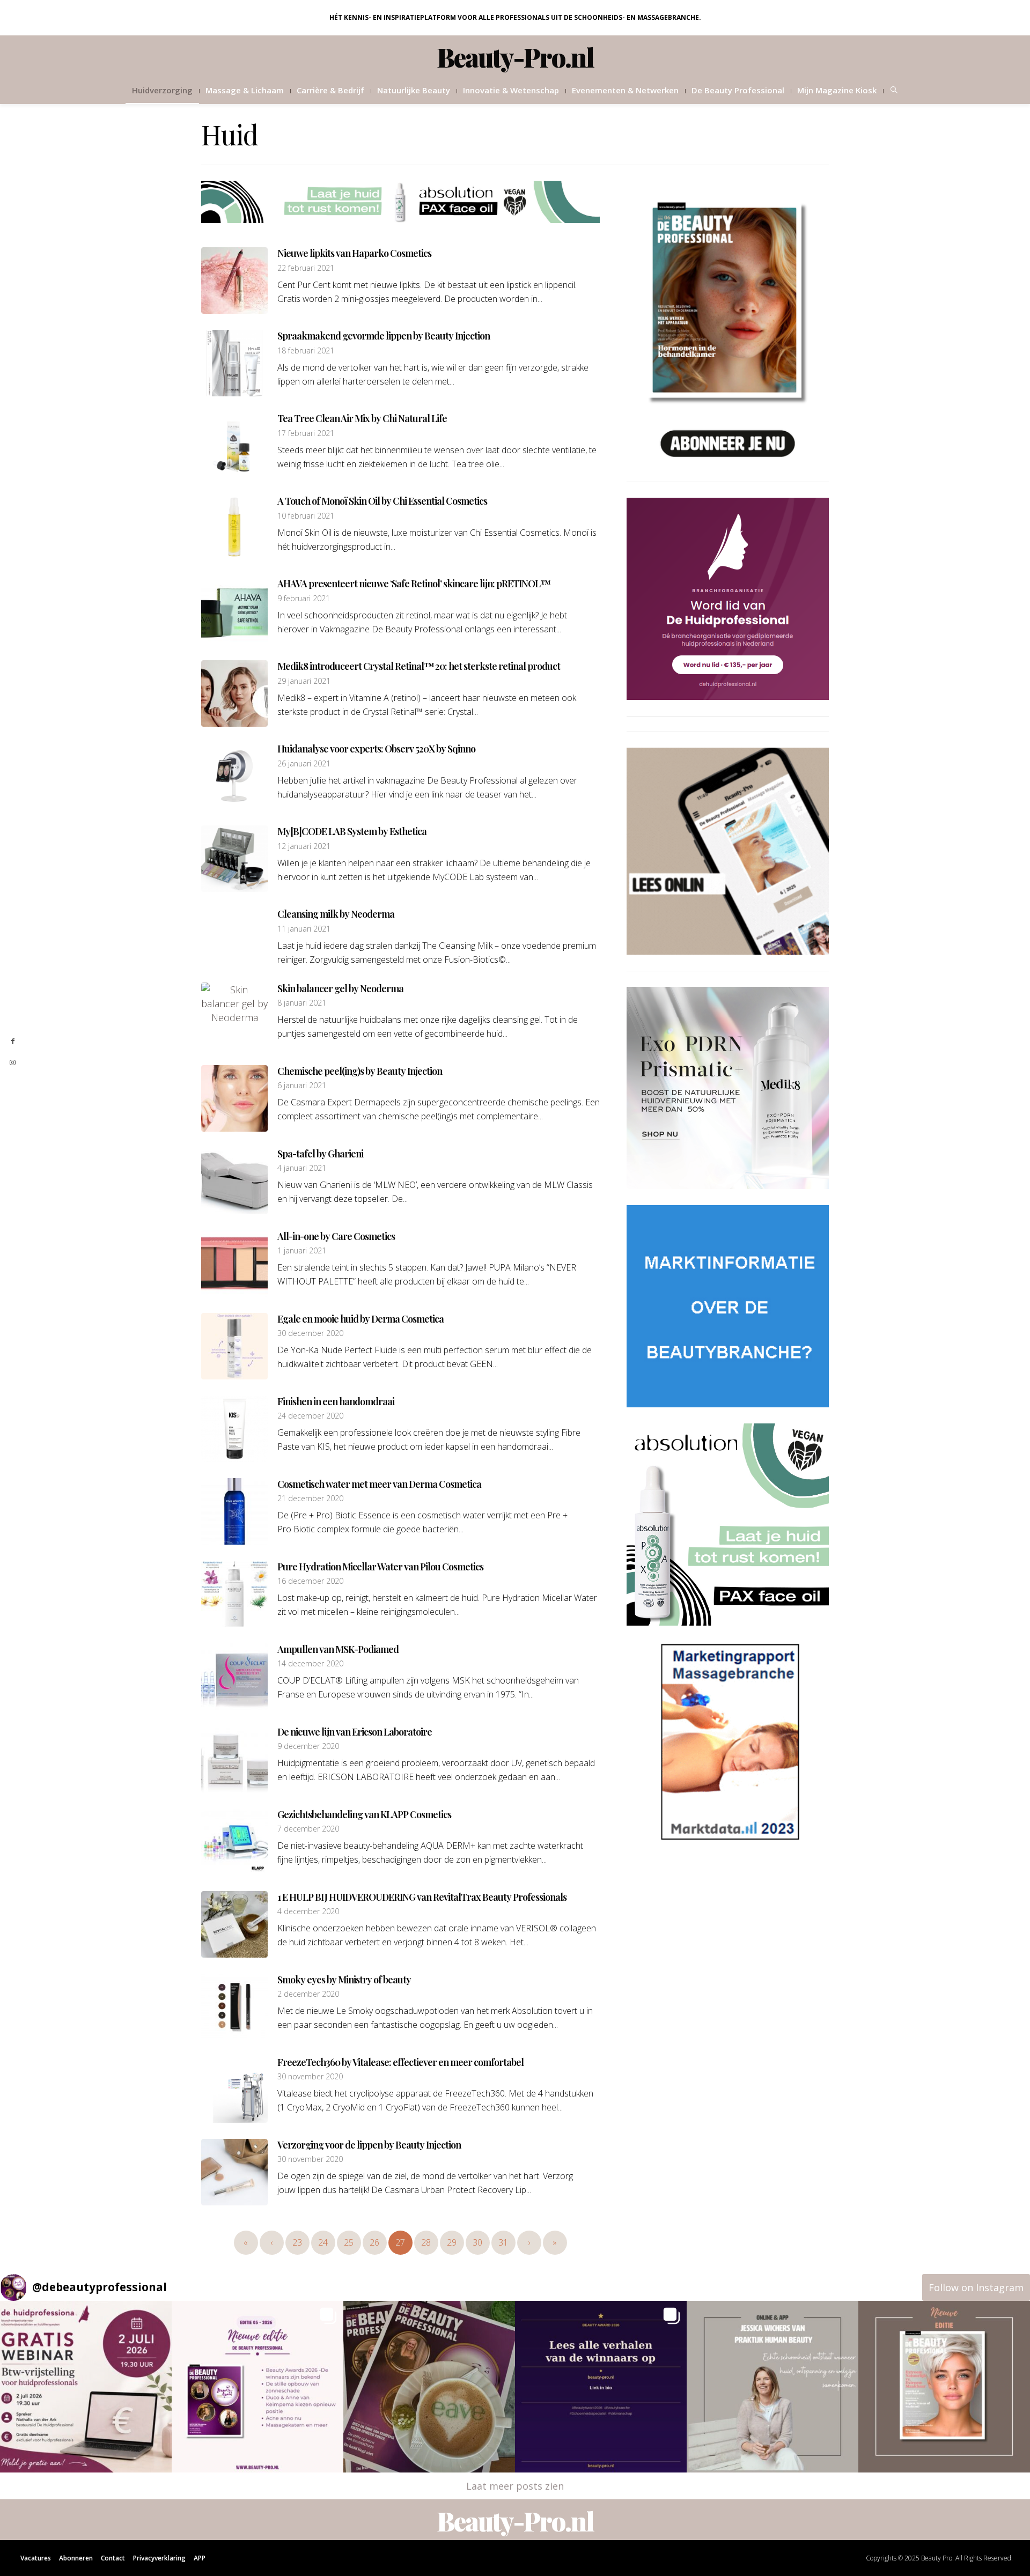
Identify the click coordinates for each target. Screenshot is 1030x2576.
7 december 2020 (308, 1829)
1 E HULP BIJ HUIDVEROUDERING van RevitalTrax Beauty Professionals (422, 1897)
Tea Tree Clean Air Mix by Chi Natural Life (362, 418)
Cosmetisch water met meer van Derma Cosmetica (379, 1484)
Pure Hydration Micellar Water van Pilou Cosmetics (380, 1567)
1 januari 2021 (302, 1251)
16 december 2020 (310, 1581)
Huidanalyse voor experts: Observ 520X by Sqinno (376, 749)
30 (477, 2242)
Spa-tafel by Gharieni (320, 1154)
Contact (113, 2558)
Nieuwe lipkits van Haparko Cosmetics (354, 253)
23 (297, 2242)
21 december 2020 (310, 1499)
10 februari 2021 (306, 516)
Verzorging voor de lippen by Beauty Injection (369, 2145)
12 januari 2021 (304, 846)
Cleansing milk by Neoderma (336, 914)
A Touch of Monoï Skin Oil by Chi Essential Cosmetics (382, 501)
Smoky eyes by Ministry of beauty (344, 1980)
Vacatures (36, 2558)
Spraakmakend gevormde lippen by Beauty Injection (384, 336)
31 (503, 2242)
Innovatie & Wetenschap (511, 90)
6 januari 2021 (302, 1086)
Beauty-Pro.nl (515, 57)
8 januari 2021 (302, 1003)
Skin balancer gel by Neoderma (340, 988)
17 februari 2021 (306, 433)
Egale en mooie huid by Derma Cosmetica (360, 1319)
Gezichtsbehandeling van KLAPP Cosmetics (364, 1814)
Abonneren (76, 2558)
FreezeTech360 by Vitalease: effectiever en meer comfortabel (400, 2062)
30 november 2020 (310, 2077)
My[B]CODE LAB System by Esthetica (352, 831)
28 (426, 2242)
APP (200, 2558)
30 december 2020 (310, 1333)
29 (452, 2242)
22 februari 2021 (306, 268)
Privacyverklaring (159, 2558)
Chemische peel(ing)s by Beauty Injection (360, 1071)
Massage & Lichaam (245, 90)
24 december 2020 (310, 1416)
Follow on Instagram (976, 2287)
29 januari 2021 (304, 681)
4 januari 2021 (302, 1168)
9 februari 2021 (304, 599)
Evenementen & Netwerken (625, 90)
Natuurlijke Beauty (414, 90)
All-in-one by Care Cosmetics (336, 1236)
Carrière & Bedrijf (330, 90)
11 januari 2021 (304, 929)
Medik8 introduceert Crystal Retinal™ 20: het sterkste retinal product (419, 666)
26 (374, 2242)
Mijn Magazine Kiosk (837, 90)
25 (349, 2242)
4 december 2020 (308, 1911)
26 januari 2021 (304, 764)
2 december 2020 (308, 1994)
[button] (86, 2387)
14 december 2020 (310, 1664)
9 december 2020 (308, 1746)
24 (323, 2242)
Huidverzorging (162, 90)
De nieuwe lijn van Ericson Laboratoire (355, 1732)
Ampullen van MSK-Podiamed (338, 1649)
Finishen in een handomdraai (336, 1401)
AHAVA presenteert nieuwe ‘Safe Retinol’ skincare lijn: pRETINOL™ (414, 584)
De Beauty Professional (738, 90)
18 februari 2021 (306, 351)
